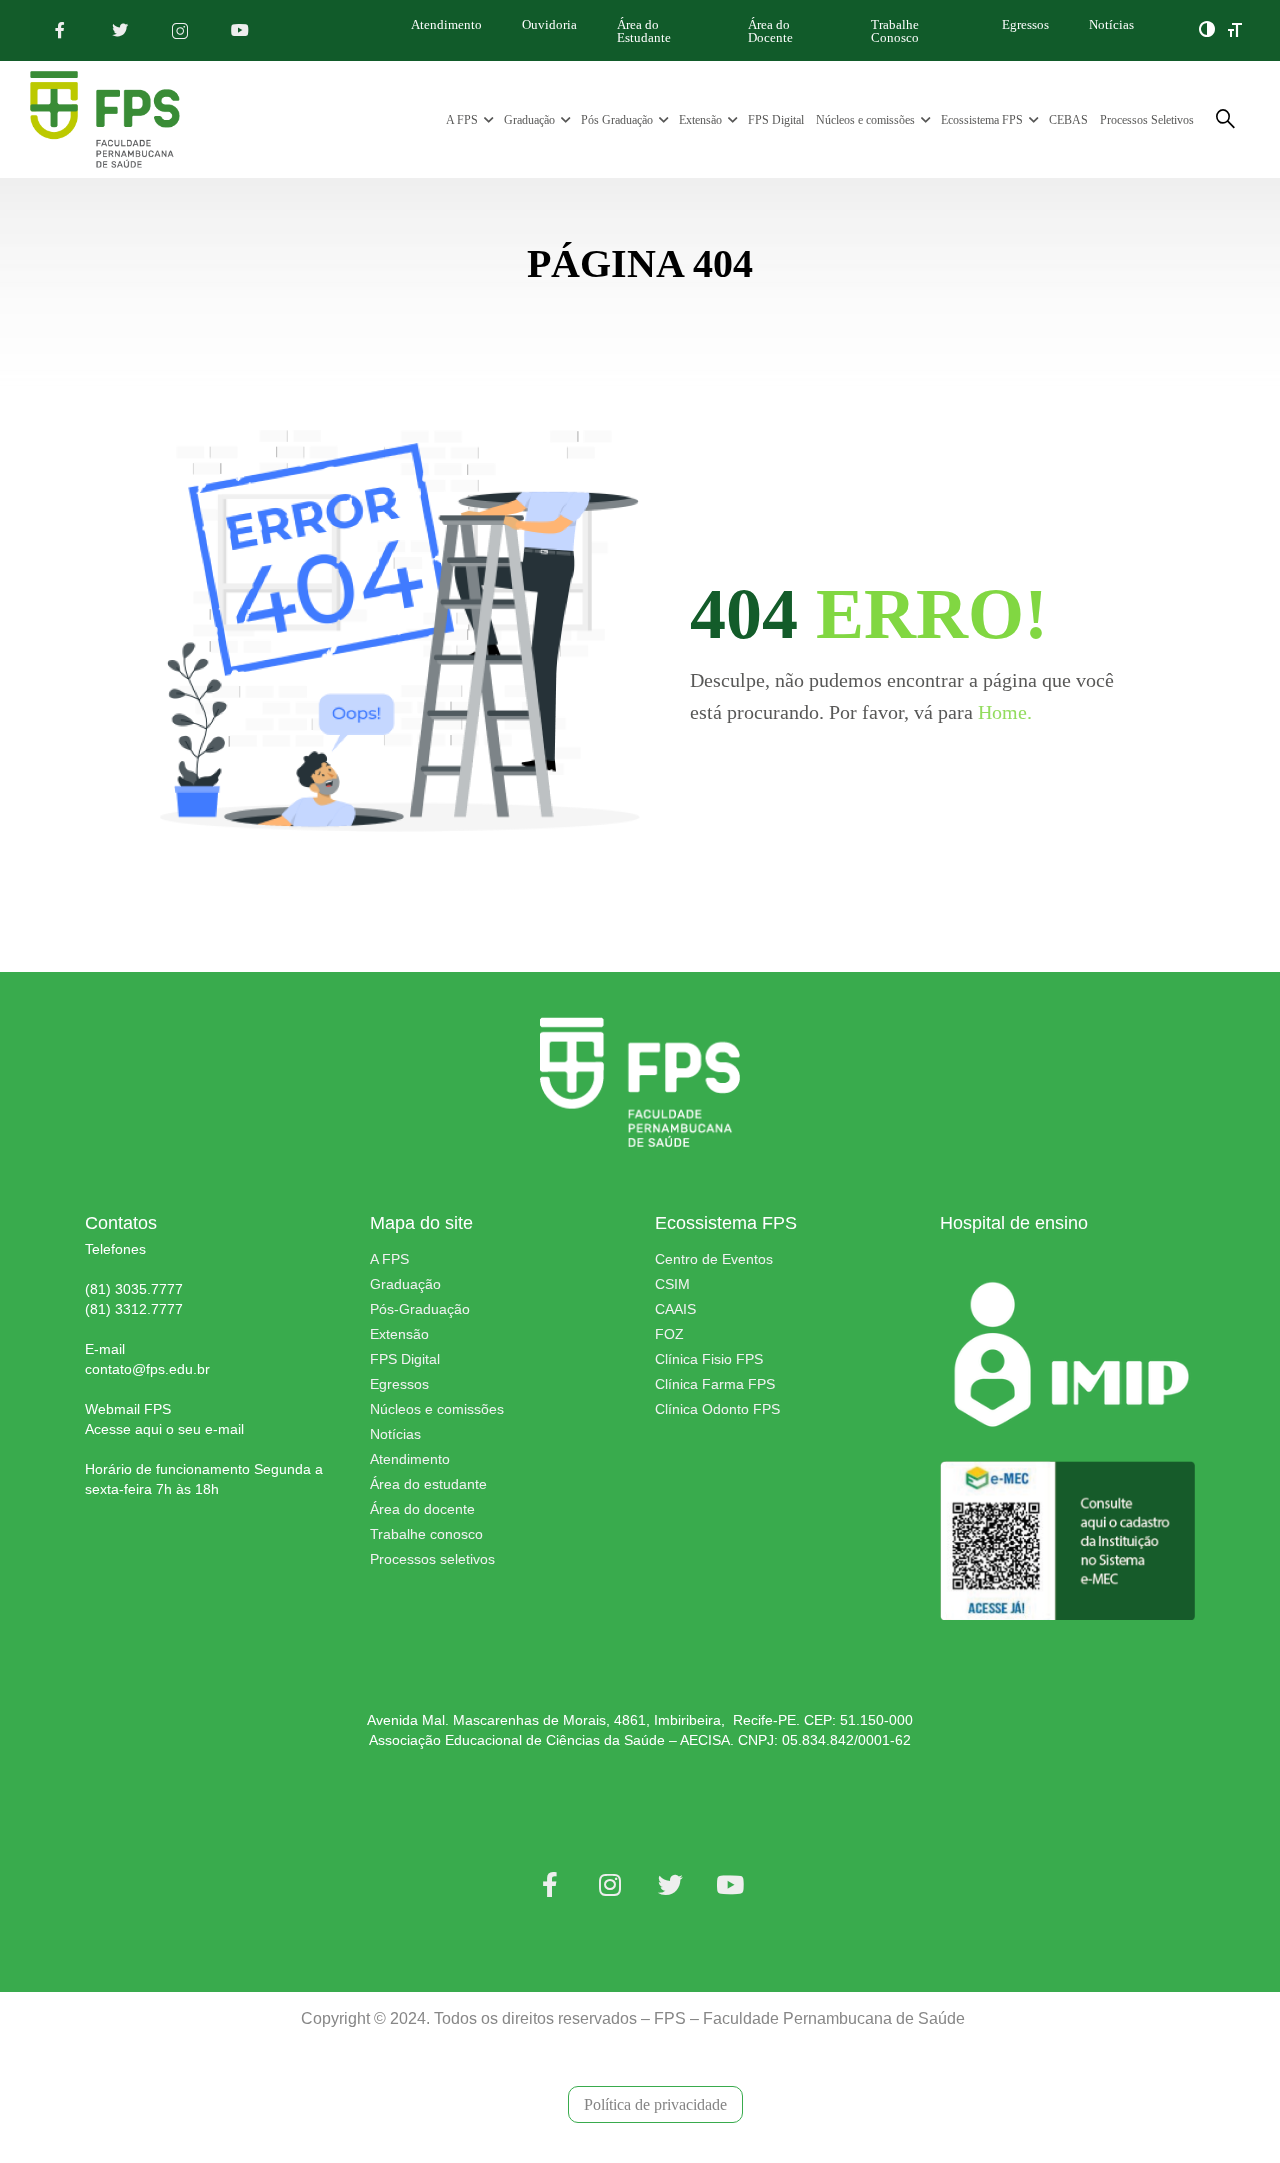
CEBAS (1068, 120)
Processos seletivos (432, 1559)
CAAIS (675, 1309)
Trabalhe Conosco (895, 31)
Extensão (700, 120)
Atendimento (446, 24)
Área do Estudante (644, 31)
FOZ (669, 1334)
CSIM (672, 1284)
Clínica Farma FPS (715, 1384)
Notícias (1111, 24)
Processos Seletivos (1147, 120)
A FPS (462, 120)
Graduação (529, 120)
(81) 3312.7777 (134, 1309)
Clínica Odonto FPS (717, 1409)
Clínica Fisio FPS (709, 1359)
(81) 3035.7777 (134, 1289)
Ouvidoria (549, 24)
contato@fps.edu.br (147, 1369)
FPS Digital (776, 120)
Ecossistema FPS (982, 120)
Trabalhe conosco (426, 1534)
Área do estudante (428, 1484)
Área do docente (422, 1509)
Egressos (1025, 24)
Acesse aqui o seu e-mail (164, 1429)
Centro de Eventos (714, 1259)
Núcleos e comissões (865, 120)
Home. (1005, 712)
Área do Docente (770, 31)
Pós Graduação (617, 120)
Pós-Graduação (420, 1309)
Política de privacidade (655, 2104)
